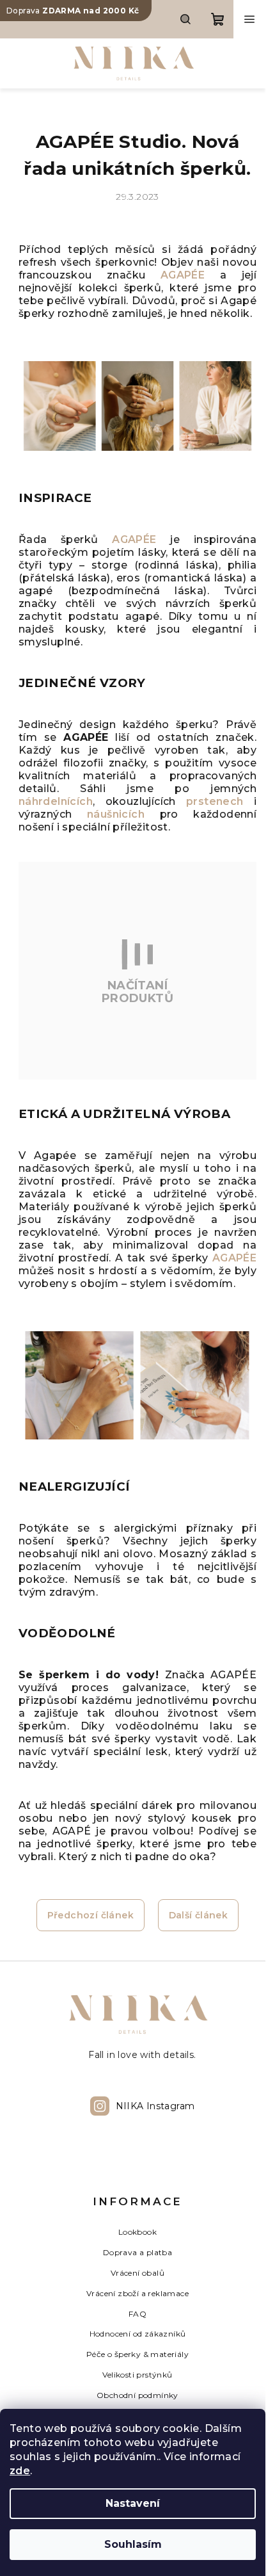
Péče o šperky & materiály (137, 2354)
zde (20, 2471)
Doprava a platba (137, 2252)
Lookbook (137, 2232)
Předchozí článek (90, 1915)
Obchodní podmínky (137, 2395)
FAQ (137, 2314)
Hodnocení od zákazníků (138, 2334)
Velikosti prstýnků (137, 2375)
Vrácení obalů (137, 2273)
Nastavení (133, 2503)
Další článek (199, 1915)
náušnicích (123, 814)
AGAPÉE (183, 275)
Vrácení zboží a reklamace (137, 2293)
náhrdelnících (56, 801)
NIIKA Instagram (155, 2106)
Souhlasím (133, 2544)
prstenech (215, 801)
